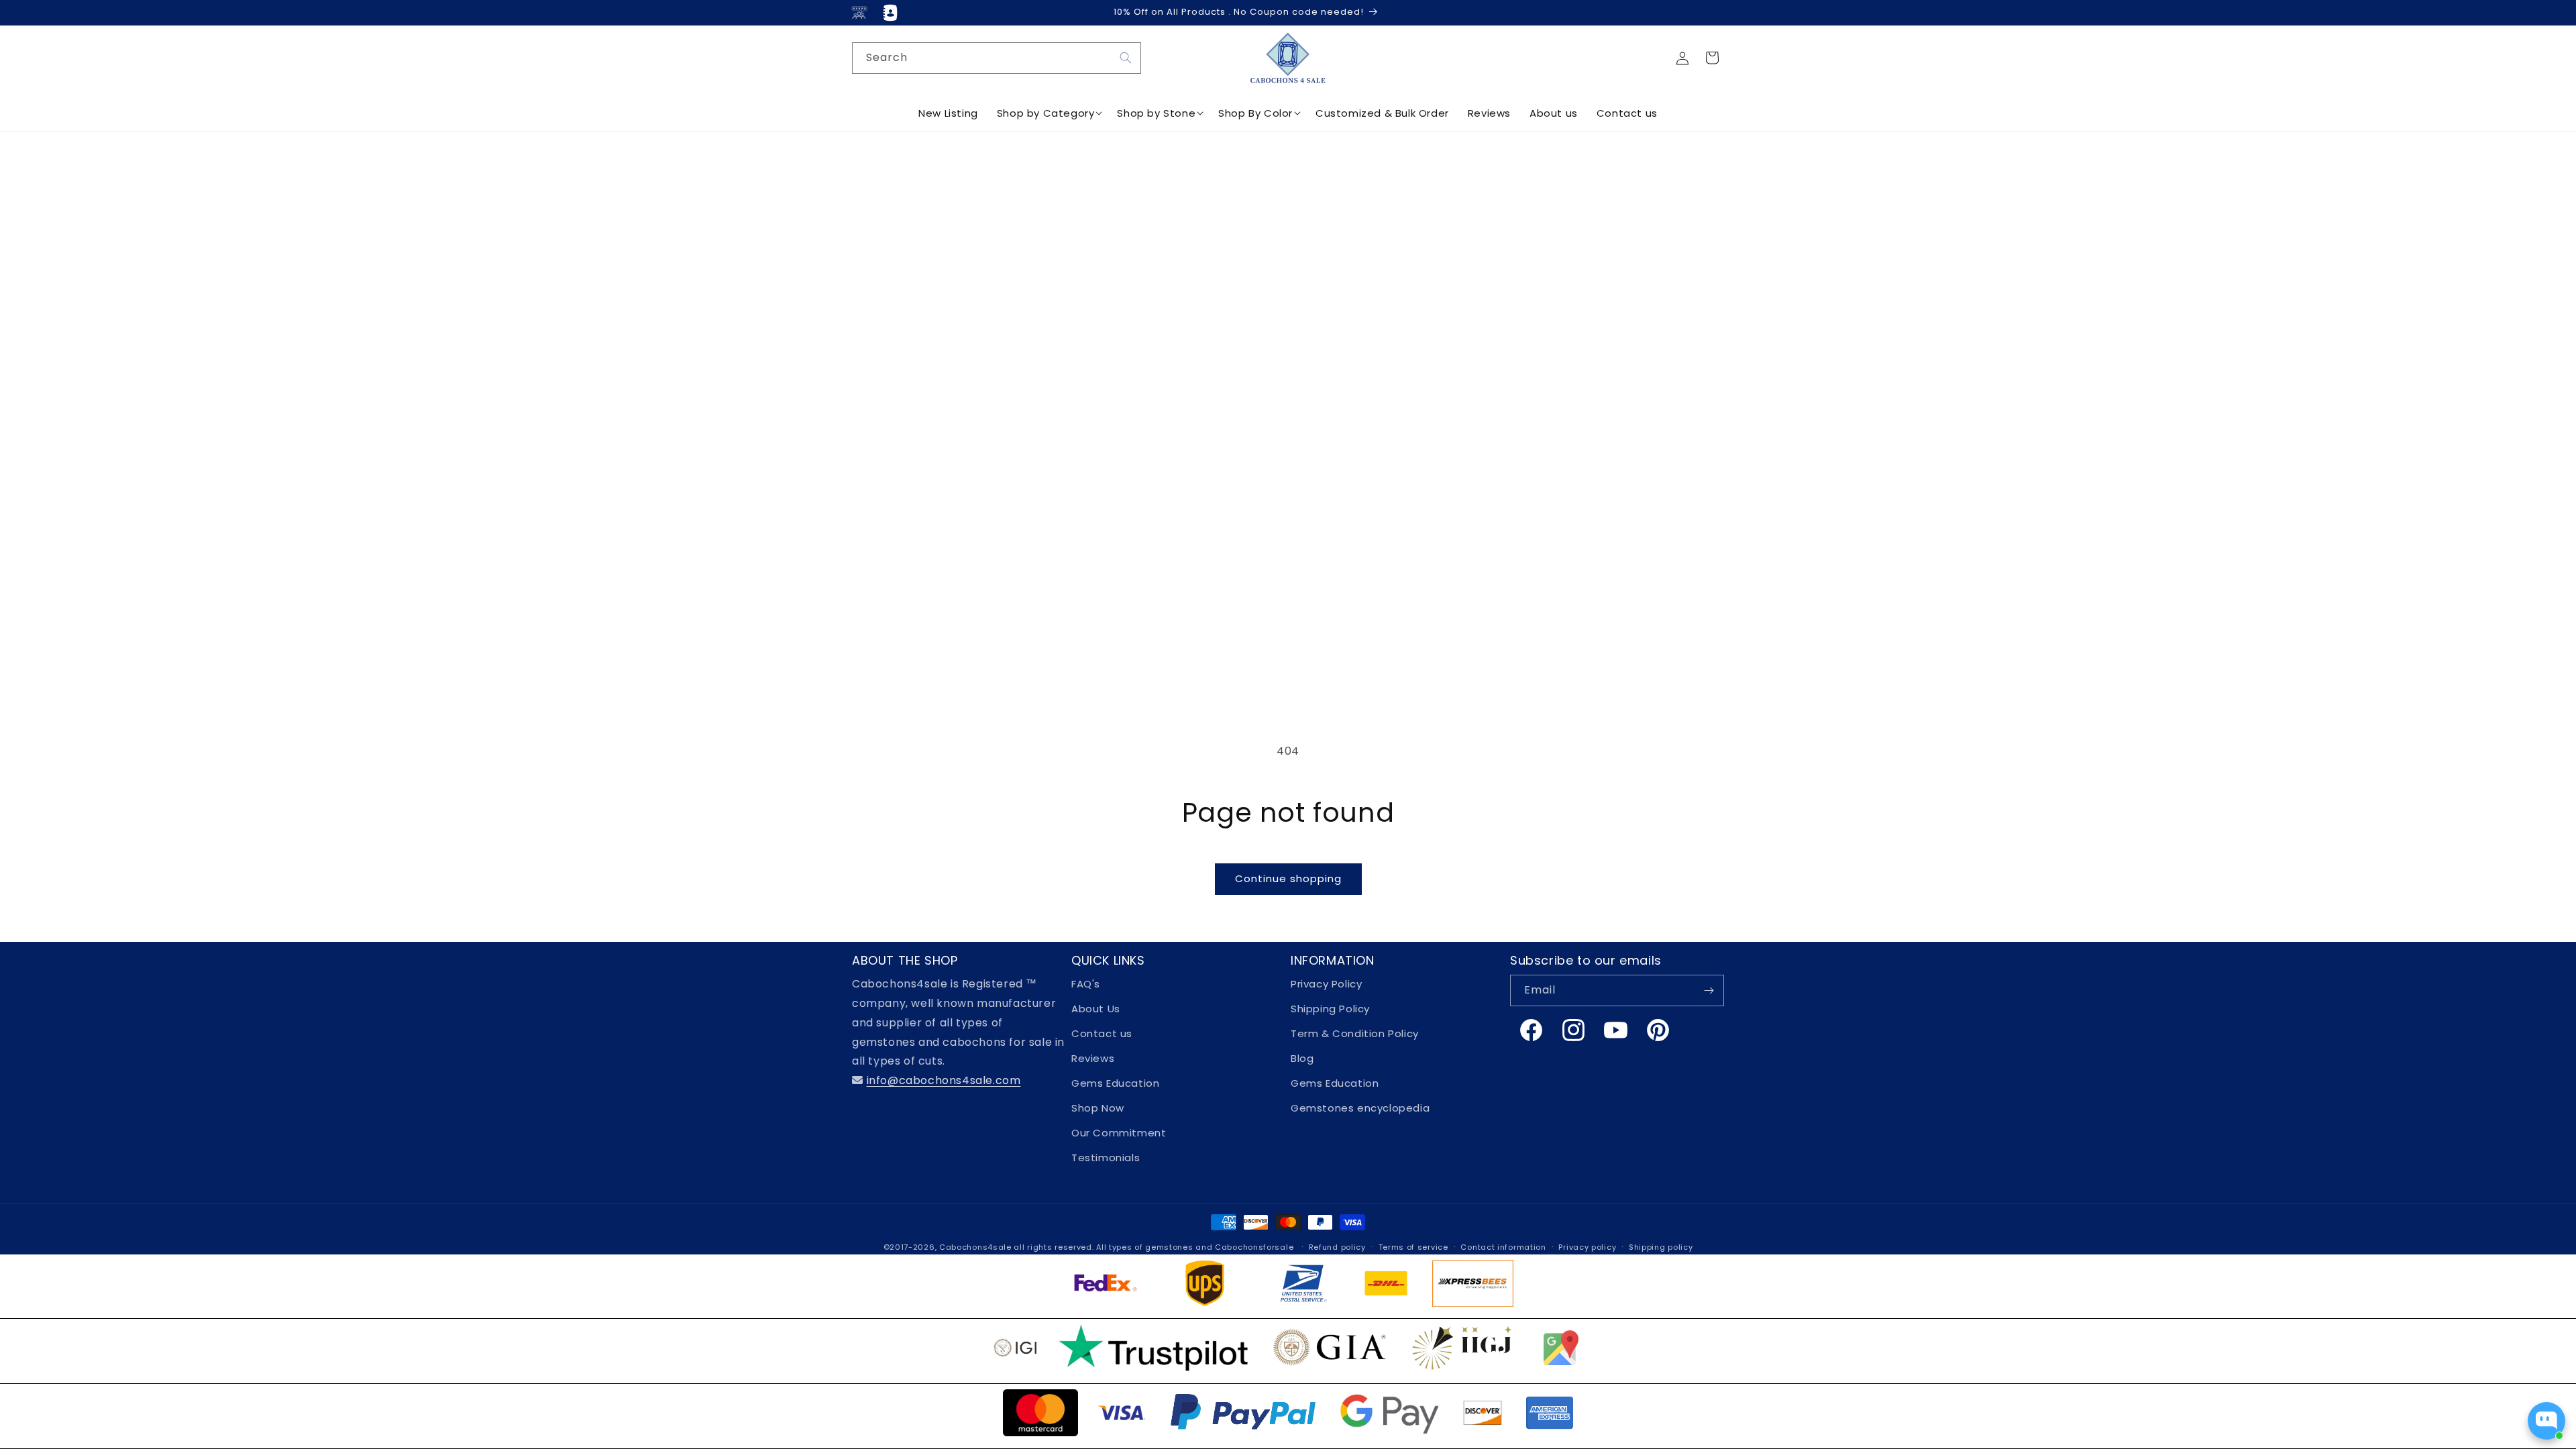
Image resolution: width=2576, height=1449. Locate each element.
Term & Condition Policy (1355, 1033)
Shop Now (1098, 1108)
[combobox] (997, 58)
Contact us (1102, 1033)
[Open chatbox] (2546, 1421)
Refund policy (1337, 1247)
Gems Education (1115, 1083)
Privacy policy (1587, 1247)
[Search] (1126, 58)
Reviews (1093, 1058)
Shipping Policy (1330, 1009)
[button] (1712, 58)
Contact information (1503, 1247)
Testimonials (1106, 1158)
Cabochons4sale (977, 1247)
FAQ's (1086, 984)
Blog (1302, 1058)
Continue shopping (1288, 878)
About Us (1096, 1009)
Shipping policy (1661, 1247)
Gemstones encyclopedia (1360, 1108)
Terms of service (1413, 1247)
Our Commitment (1119, 1133)
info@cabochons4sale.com (944, 1080)
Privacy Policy (1326, 984)
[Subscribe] (1709, 990)
